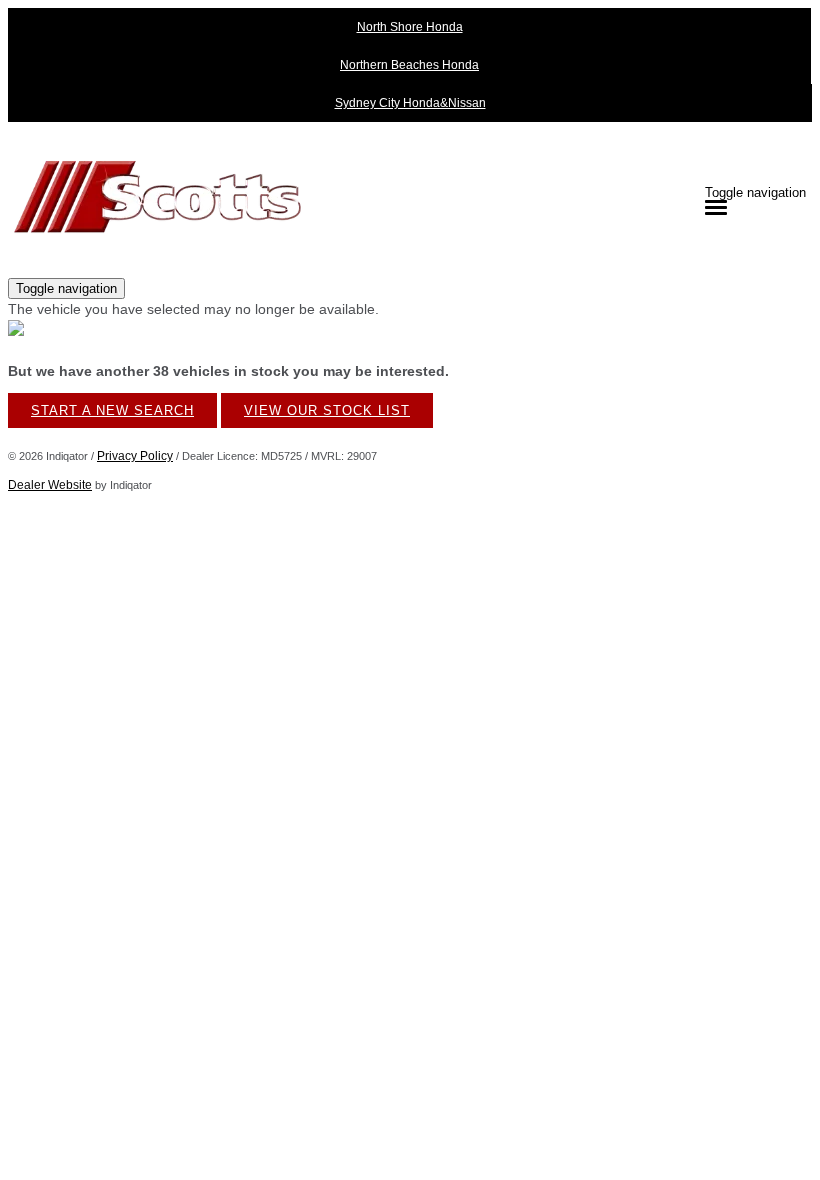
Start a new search (112, 410)
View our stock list (327, 410)
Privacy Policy (135, 456)
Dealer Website (50, 485)
